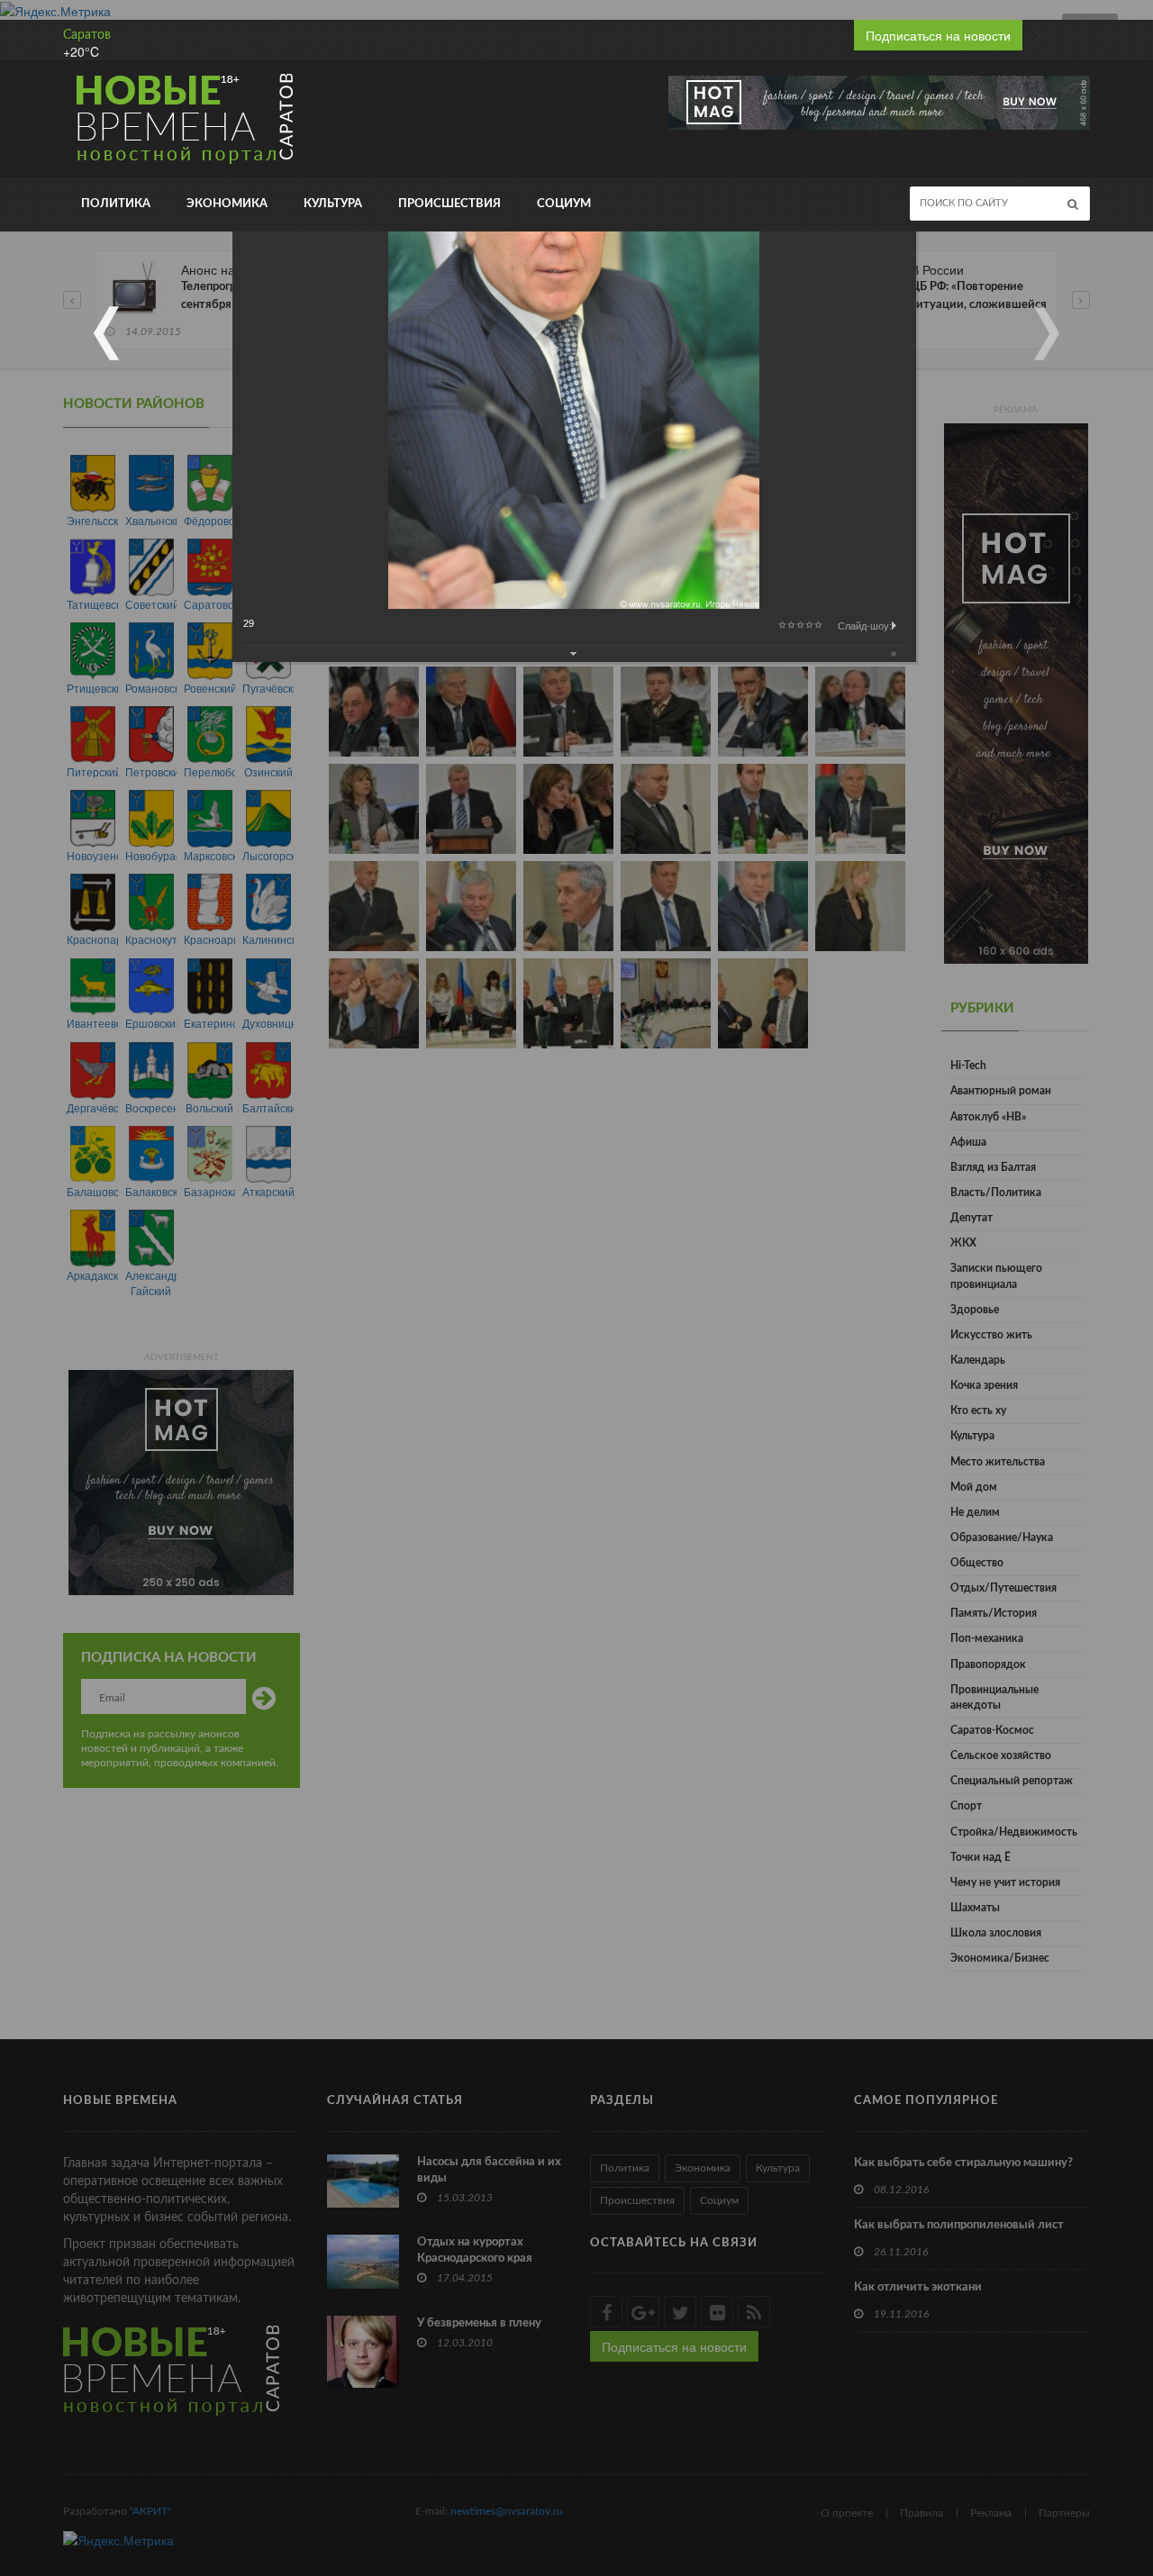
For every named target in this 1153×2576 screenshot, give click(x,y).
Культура (333, 204)
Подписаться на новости (938, 35)
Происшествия (449, 204)
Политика (116, 204)
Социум (564, 204)
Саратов (87, 35)
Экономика (227, 204)
